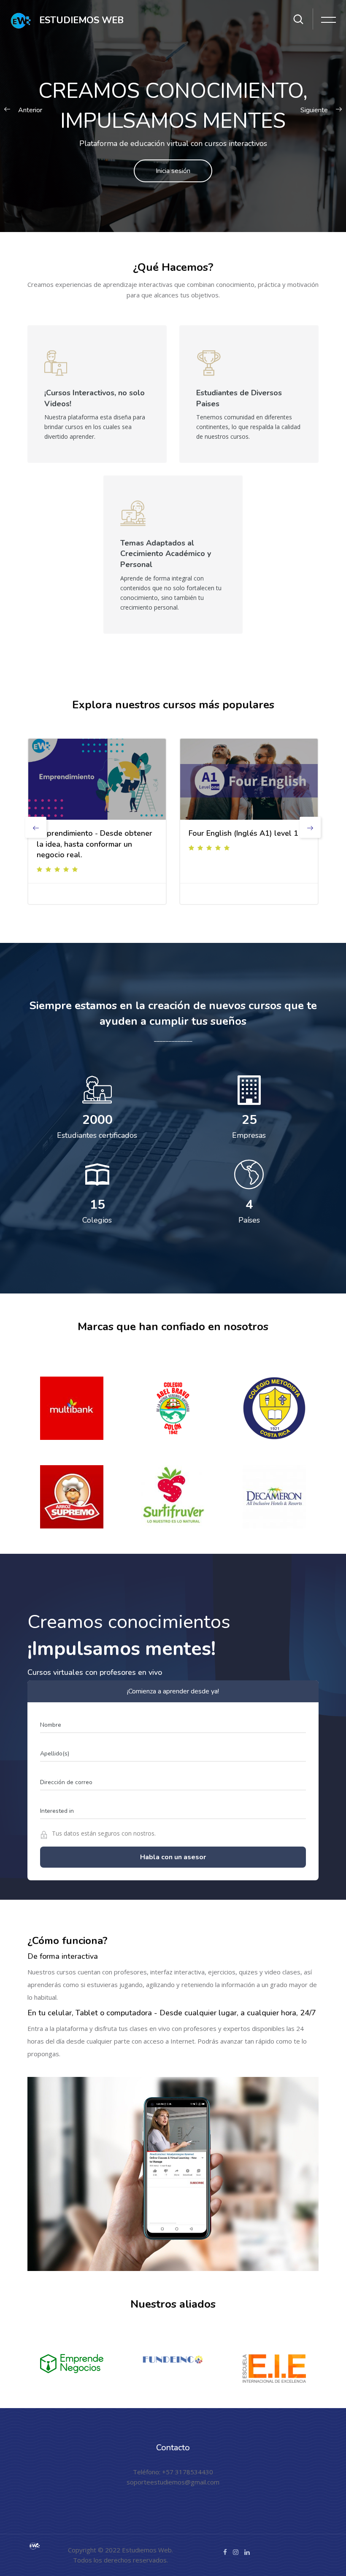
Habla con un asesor (173, 1857)
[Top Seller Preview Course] (97, 779)
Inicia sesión (173, 171)
